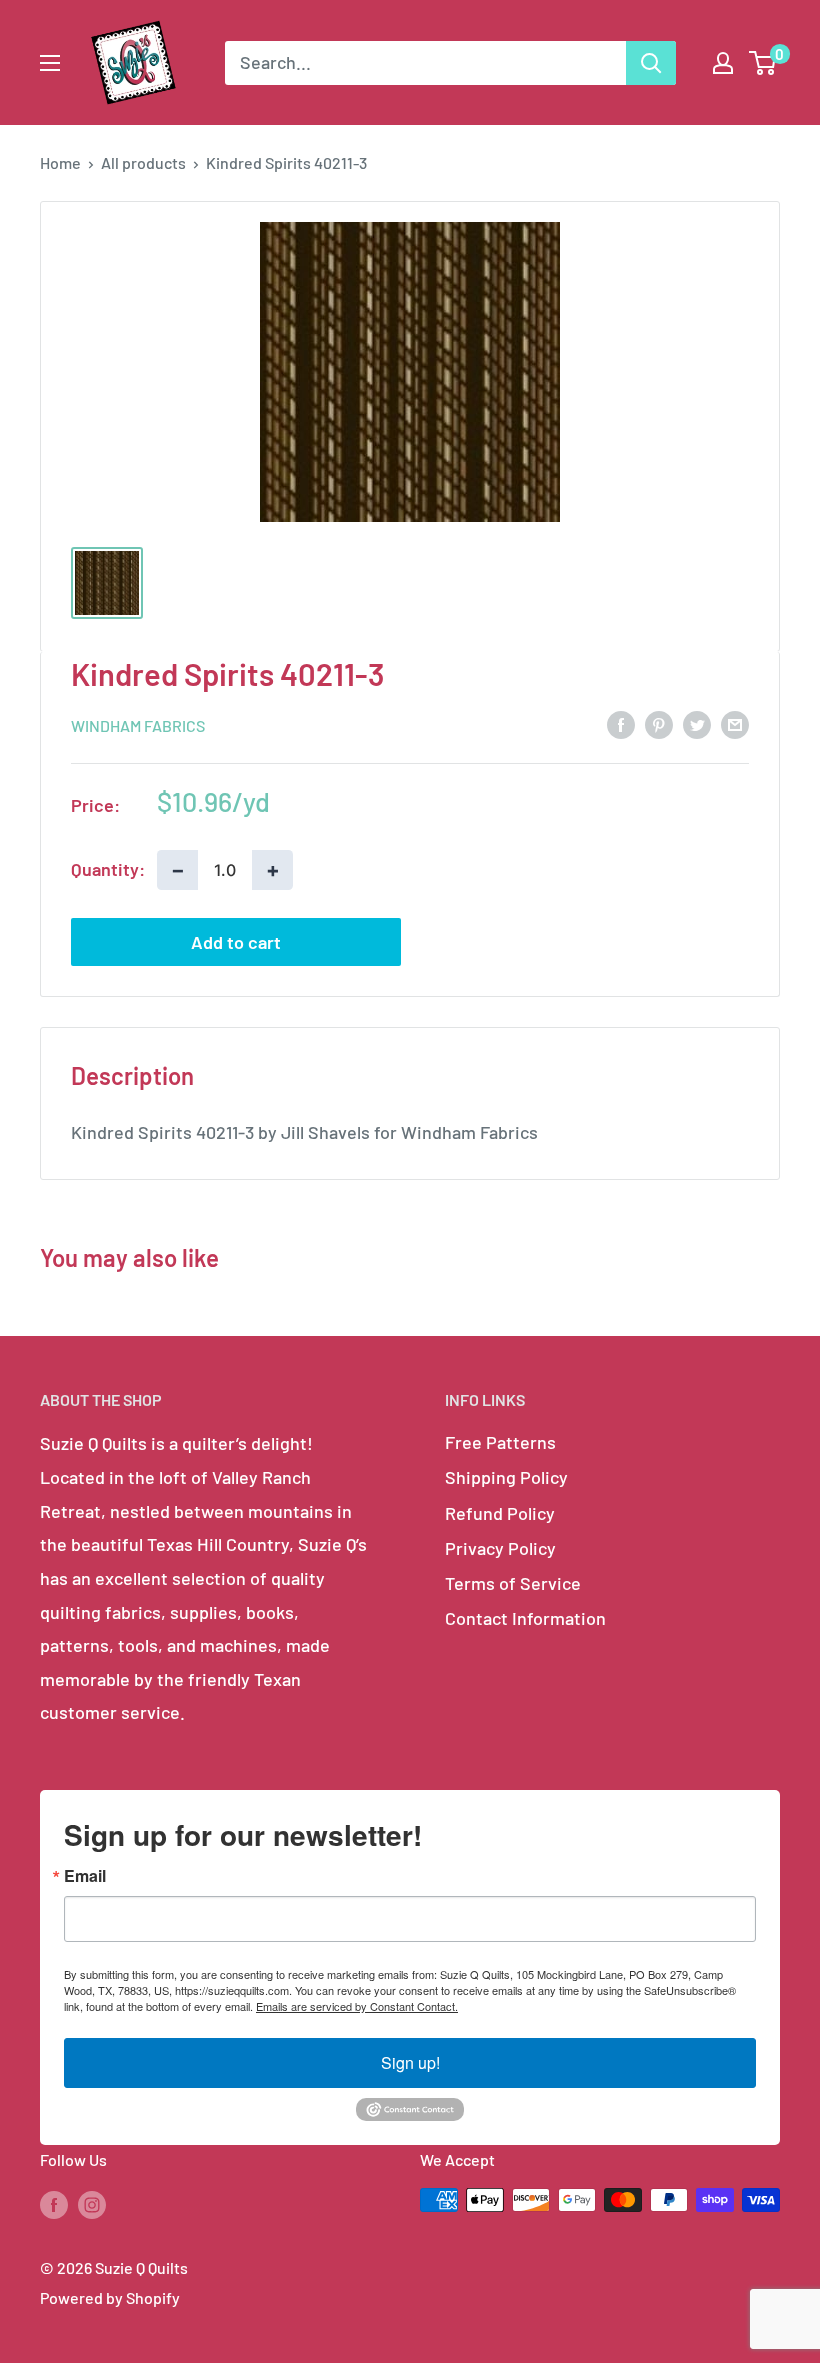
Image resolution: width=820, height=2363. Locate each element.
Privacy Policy (500, 1548)
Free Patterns (500, 1442)
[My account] (723, 63)
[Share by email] (735, 724)
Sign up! (410, 2062)
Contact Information (525, 1618)
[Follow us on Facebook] (54, 2203)
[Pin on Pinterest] (659, 724)
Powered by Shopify (110, 2297)
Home (60, 162)
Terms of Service (513, 1583)
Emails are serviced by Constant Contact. (357, 2006)
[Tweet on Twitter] (697, 724)
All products (143, 162)
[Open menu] (50, 63)
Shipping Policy (506, 1477)
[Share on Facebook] (621, 724)
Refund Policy (500, 1513)
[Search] (651, 63)
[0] (763, 63)
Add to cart (236, 942)
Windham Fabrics (138, 725)
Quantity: (108, 869)
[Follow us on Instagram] (92, 2203)
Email (85, 1876)
